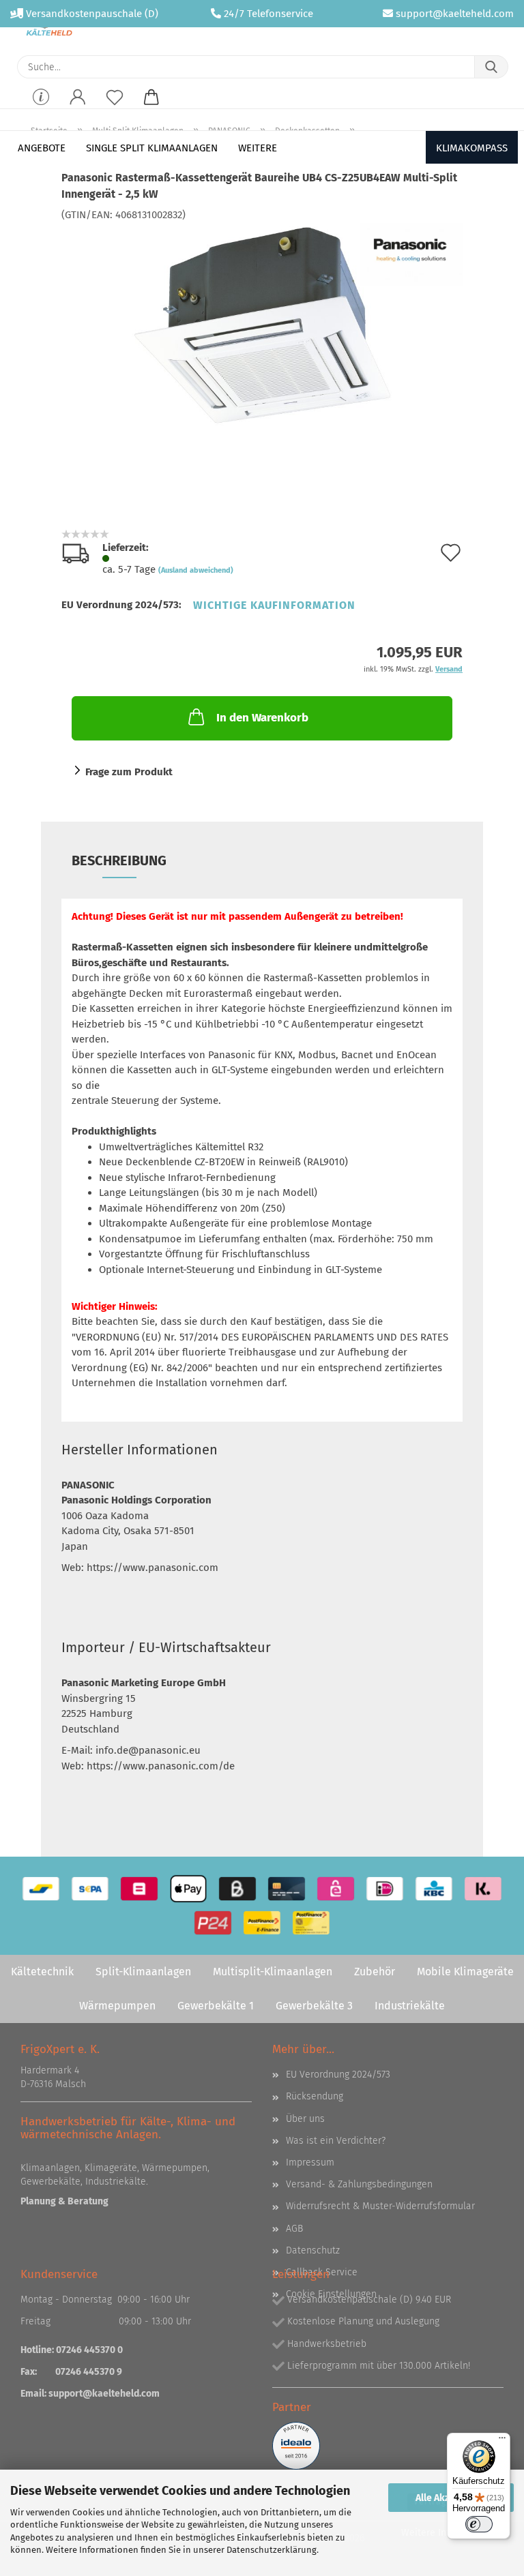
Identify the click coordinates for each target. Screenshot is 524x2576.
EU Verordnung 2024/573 (338, 2075)
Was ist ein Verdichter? (336, 2141)
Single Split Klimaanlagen (152, 148)
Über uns (305, 2119)
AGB (294, 2229)
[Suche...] (491, 67)
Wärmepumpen (117, 2006)
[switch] (479, 2524)
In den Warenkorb (262, 718)
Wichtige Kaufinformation (274, 605)
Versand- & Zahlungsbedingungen (359, 2184)
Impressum (310, 2162)
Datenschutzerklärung (272, 2550)
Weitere (258, 148)
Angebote (42, 148)
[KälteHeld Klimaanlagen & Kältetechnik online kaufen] (49, 27)
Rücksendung (315, 2096)
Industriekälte (410, 2006)
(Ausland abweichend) (196, 570)
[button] (78, 106)
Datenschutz (313, 2250)
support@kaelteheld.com (455, 14)
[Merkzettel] (115, 106)
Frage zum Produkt (129, 772)
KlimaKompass (472, 148)
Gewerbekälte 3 (314, 2006)
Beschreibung (119, 860)
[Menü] (502, 2441)
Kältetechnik (42, 1972)
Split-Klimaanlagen (143, 1972)
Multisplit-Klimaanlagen (273, 1972)
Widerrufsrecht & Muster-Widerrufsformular (380, 2206)
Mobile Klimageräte (465, 1972)
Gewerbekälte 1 (216, 2006)
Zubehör (375, 1972)
